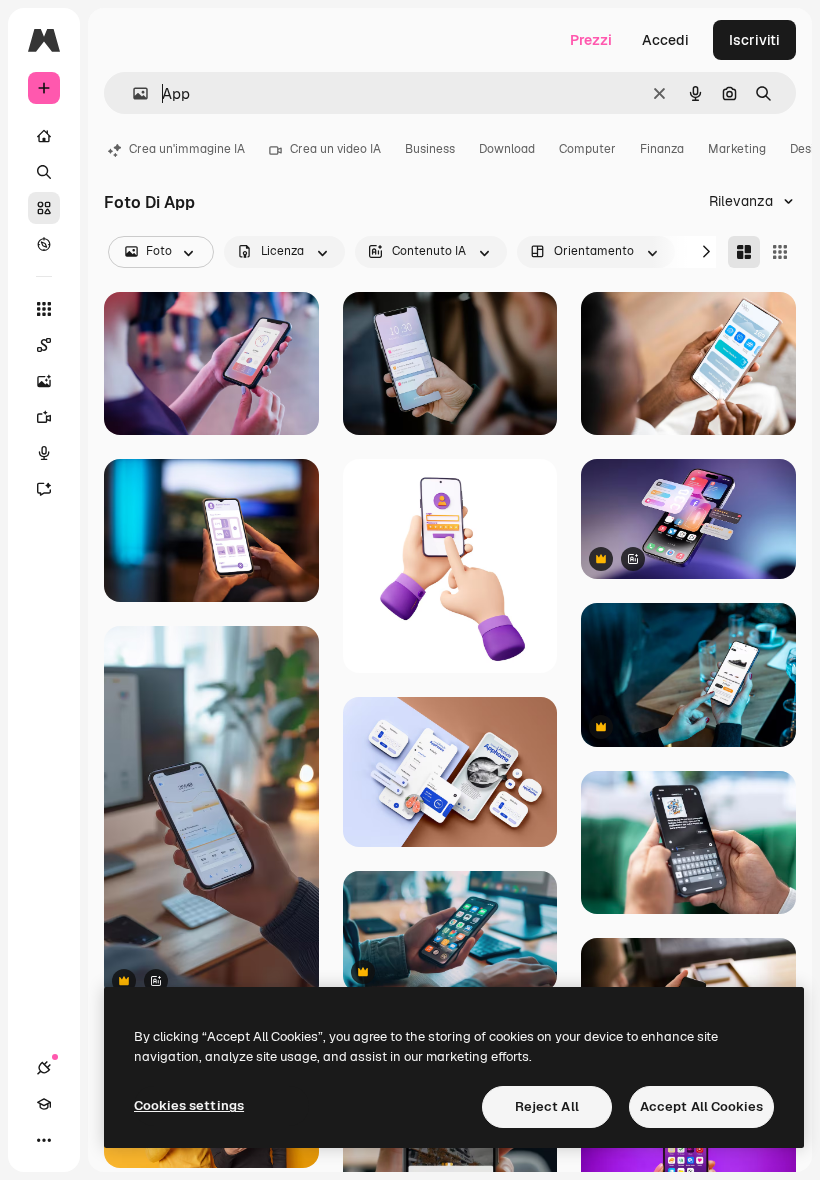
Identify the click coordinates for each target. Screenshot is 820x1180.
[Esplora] (44, 244)
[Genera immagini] (44, 381)
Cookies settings (189, 1105)
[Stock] (44, 208)
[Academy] (44, 1104)
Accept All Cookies (701, 1106)
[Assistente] (44, 489)
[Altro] (44, 1140)
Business (430, 149)
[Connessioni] (44, 1068)
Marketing (737, 149)
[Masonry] (744, 252)
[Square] (780, 252)
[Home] (44, 136)
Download (507, 149)
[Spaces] (44, 345)
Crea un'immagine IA (187, 149)
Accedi (665, 40)
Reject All (547, 1106)
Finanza (662, 149)
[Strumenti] (44, 309)
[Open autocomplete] (132, 93)
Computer (587, 149)
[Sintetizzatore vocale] (44, 453)
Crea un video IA (335, 149)
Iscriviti (754, 40)
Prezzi (591, 40)
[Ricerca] (44, 172)
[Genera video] (44, 417)
